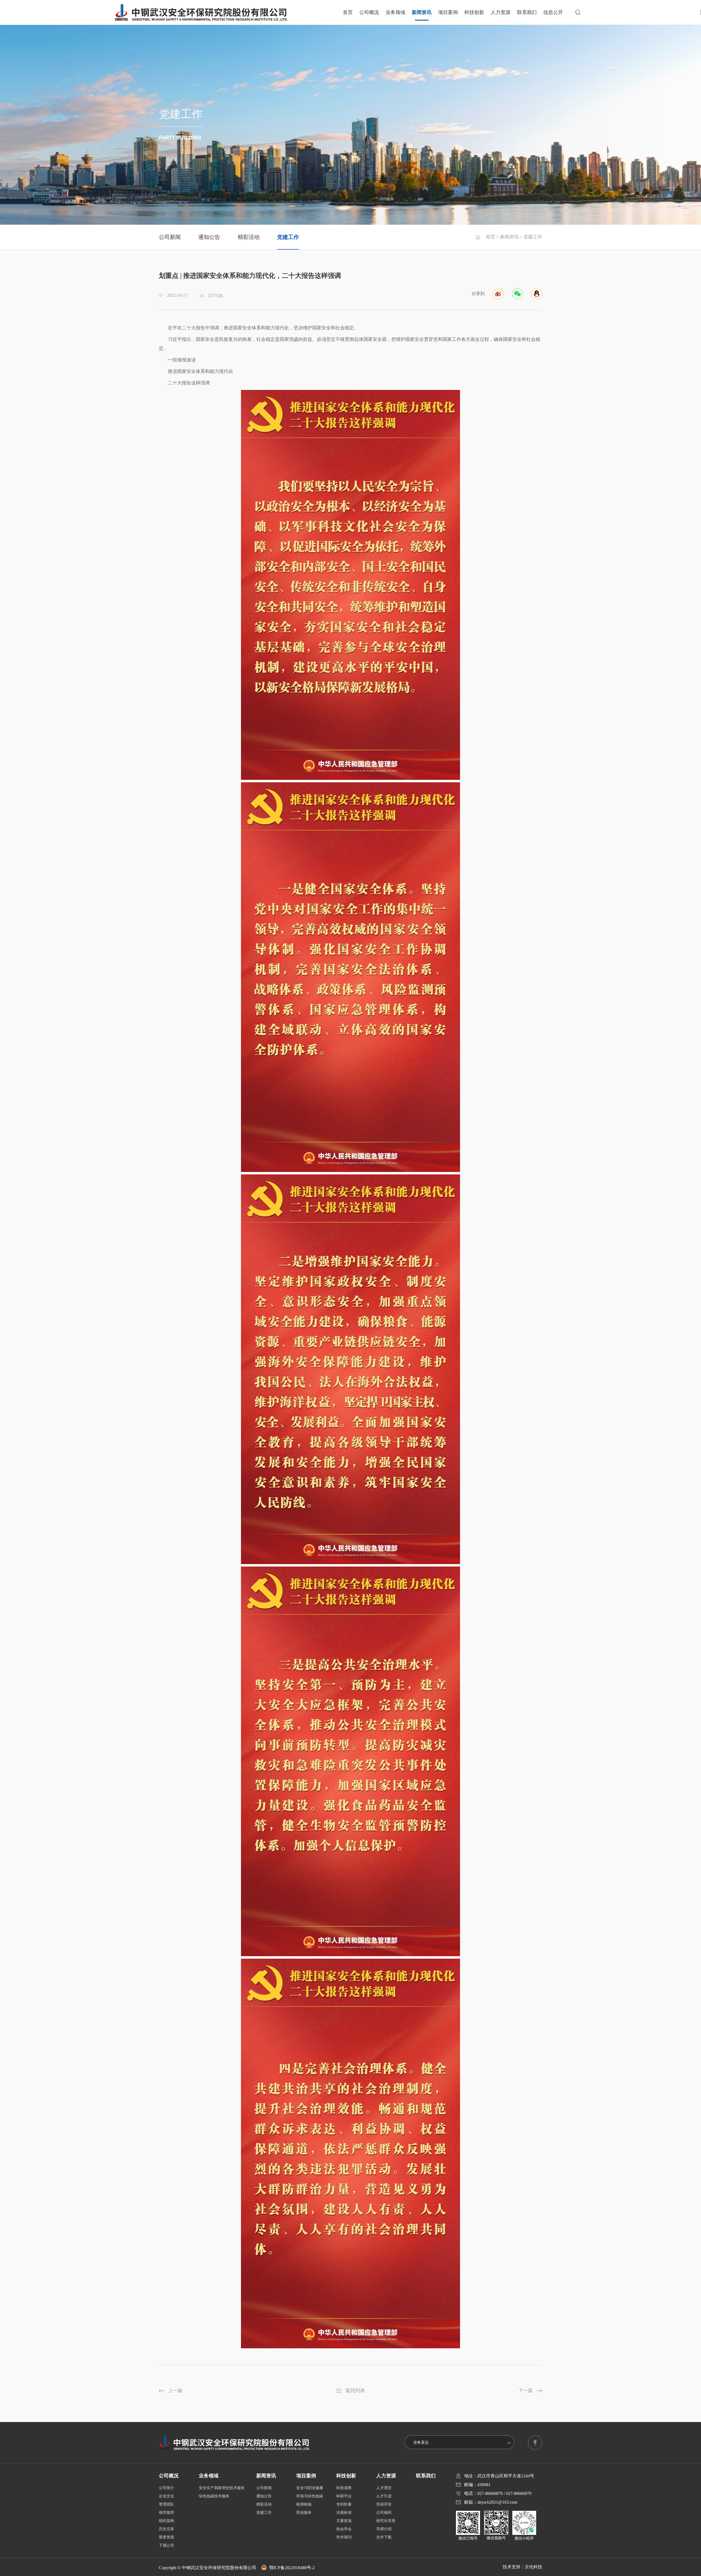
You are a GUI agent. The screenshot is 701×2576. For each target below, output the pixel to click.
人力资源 (501, 12)
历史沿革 (166, 2529)
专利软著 (344, 2504)
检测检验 (304, 2504)
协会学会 (344, 2529)
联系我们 (527, 12)
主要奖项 (344, 2521)
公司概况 (369, 12)
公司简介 (166, 2488)
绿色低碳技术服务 (214, 2496)
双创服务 (304, 2513)
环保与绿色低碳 (310, 2496)
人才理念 (384, 2488)
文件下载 (384, 2537)
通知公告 (209, 237)
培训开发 (384, 2504)
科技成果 (344, 2488)
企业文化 (166, 2496)
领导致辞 (166, 2513)
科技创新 (474, 12)
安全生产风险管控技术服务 (222, 2488)
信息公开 (553, 12)
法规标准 (344, 2513)
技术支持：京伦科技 (522, 2567)
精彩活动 (249, 237)
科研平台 (344, 2496)
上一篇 (175, 2391)
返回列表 (355, 2390)
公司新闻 (170, 237)
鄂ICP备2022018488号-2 (292, 2568)
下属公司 (166, 2545)
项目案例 (448, 12)
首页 (348, 12)
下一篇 (526, 2391)
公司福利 (384, 2513)
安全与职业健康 (310, 2488)
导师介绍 (384, 2529)
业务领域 (395, 12)
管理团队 (166, 2504)
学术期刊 (344, 2537)
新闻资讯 (422, 12)
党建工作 (288, 237)
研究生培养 (386, 2521)
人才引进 (384, 2496)
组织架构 (166, 2521)
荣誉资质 (166, 2537)
